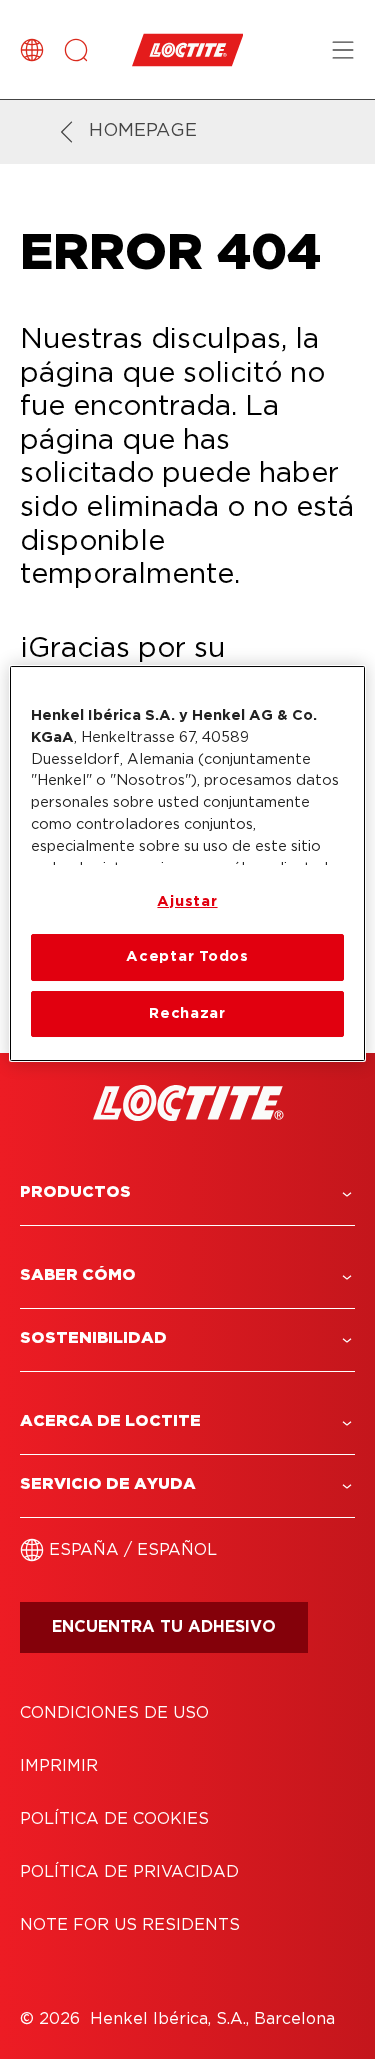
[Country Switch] (32, 50)
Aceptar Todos (187, 956)
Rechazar (187, 1013)
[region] (187, 863)
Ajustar (187, 901)
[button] (187, 1192)
